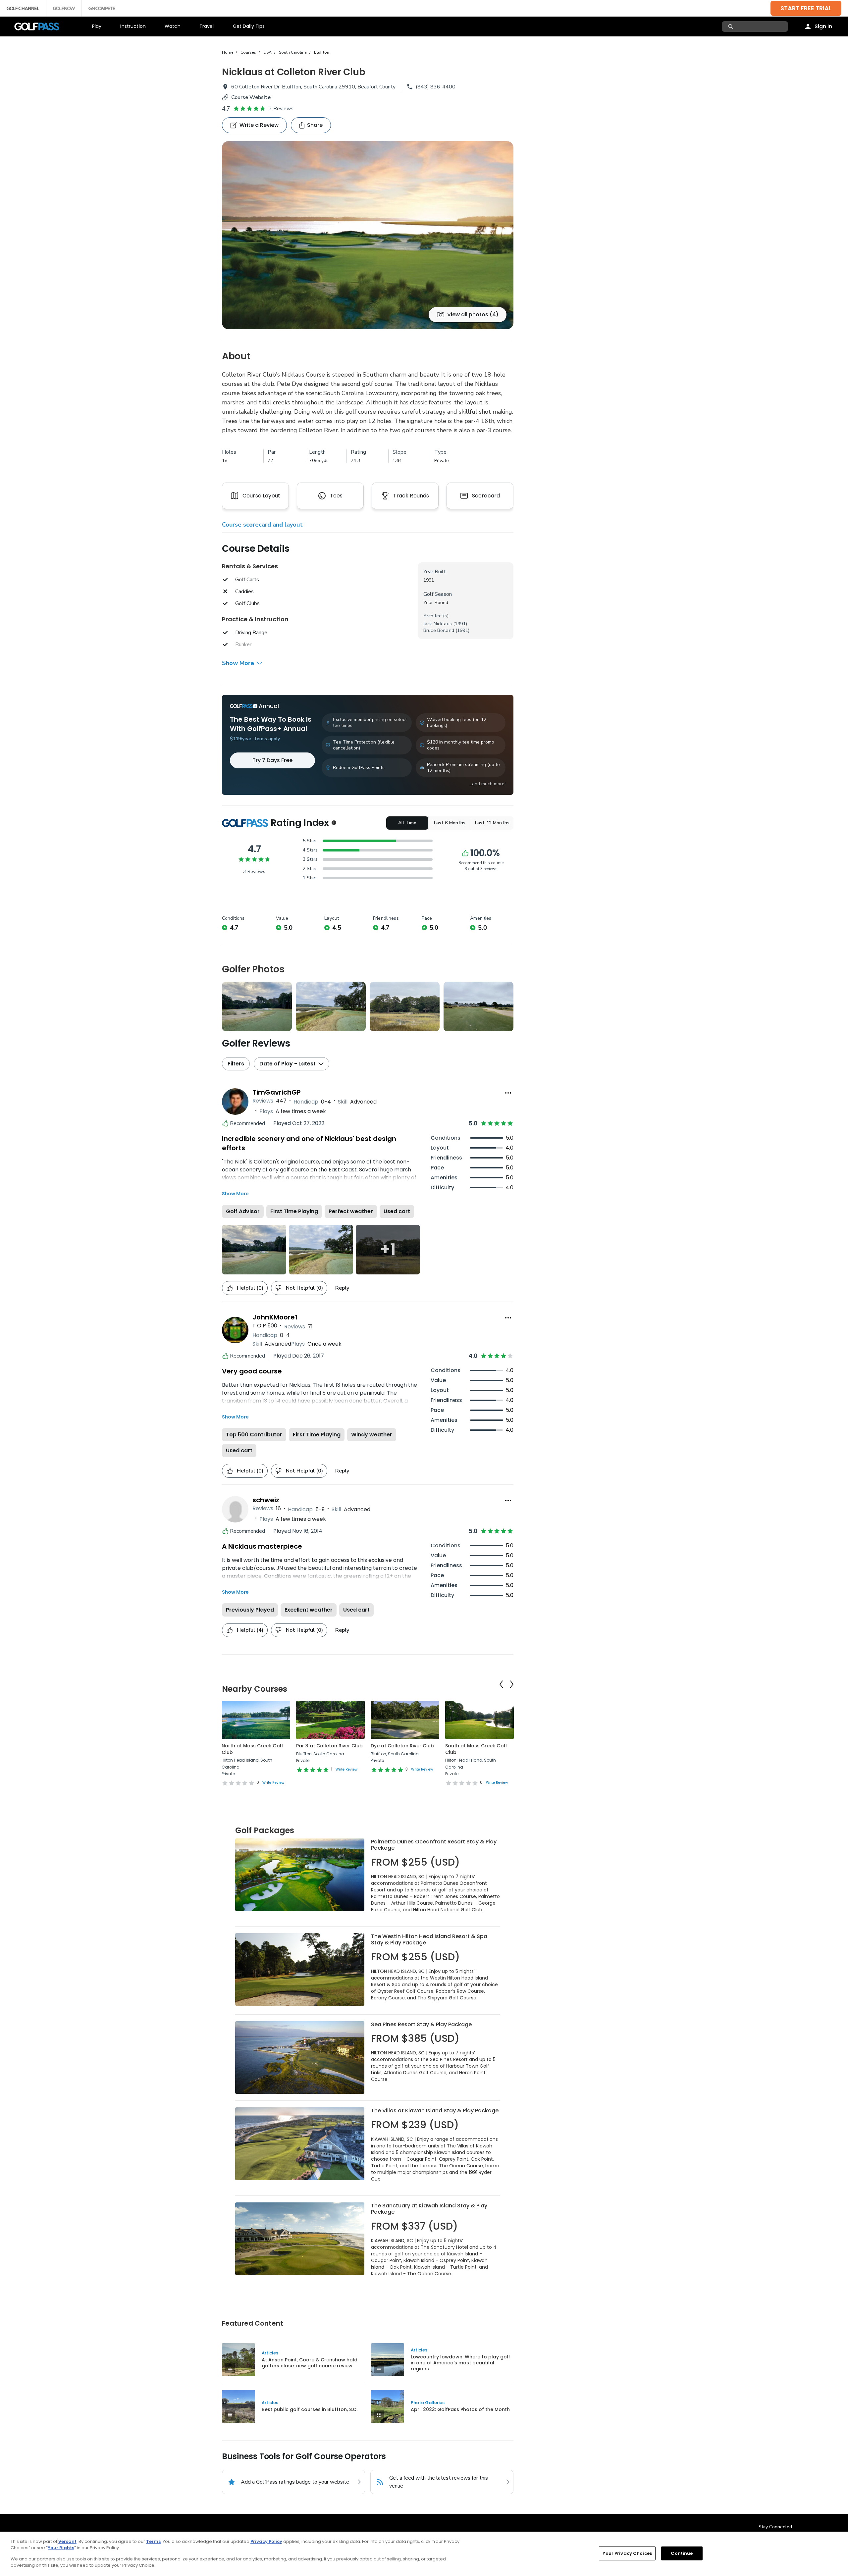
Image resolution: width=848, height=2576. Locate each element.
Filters (236, 1064)
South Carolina (293, 52)
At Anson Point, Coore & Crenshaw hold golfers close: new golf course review (310, 2363)
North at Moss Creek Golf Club (252, 1749)
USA (267, 52)
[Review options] (508, 1093)
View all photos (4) (473, 314)
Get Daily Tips (249, 26)
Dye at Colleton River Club (402, 1746)
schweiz (266, 1500)
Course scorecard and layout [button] (262, 525)
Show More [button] (238, 663)
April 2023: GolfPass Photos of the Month (460, 2409)
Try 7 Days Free (272, 760)
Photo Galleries (428, 2403)
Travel (207, 26)
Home (228, 52)
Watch (173, 26)
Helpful (250, 1288)
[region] (424, 2554)
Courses (248, 52)
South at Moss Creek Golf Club (476, 1749)
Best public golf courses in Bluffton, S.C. (310, 2409)
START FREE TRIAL (806, 8)
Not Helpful (304, 1288)
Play (97, 26)
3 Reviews (281, 109)
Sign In (823, 26)
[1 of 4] (368, 235)
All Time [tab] (407, 823)
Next (512, 1684)
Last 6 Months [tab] (450, 823)
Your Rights (61, 2548)
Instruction (133, 26)
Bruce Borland (439, 630)
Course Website (251, 97)
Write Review (273, 1783)
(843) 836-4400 (436, 87)
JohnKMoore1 (275, 1317)
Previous (501, 1684)
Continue (682, 2553)
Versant (67, 2541)
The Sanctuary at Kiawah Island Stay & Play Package (429, 2209)
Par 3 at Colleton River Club (329, 1746)
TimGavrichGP (277, 1092)
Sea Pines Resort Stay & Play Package (421, 2024)
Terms (153, 2541)
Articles (270, 2353)
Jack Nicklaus (438, 624)
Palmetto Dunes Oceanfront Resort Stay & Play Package (434, 1845)
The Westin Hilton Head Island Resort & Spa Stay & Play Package (429, 1940)
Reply (342, 1288)
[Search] (732, 26)
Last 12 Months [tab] (492, 823)
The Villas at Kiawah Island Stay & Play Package (435, 2111)
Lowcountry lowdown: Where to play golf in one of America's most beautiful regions (460, 2363)
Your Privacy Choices (627, 2553)
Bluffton (322, 52)
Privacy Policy (266, 2541)
